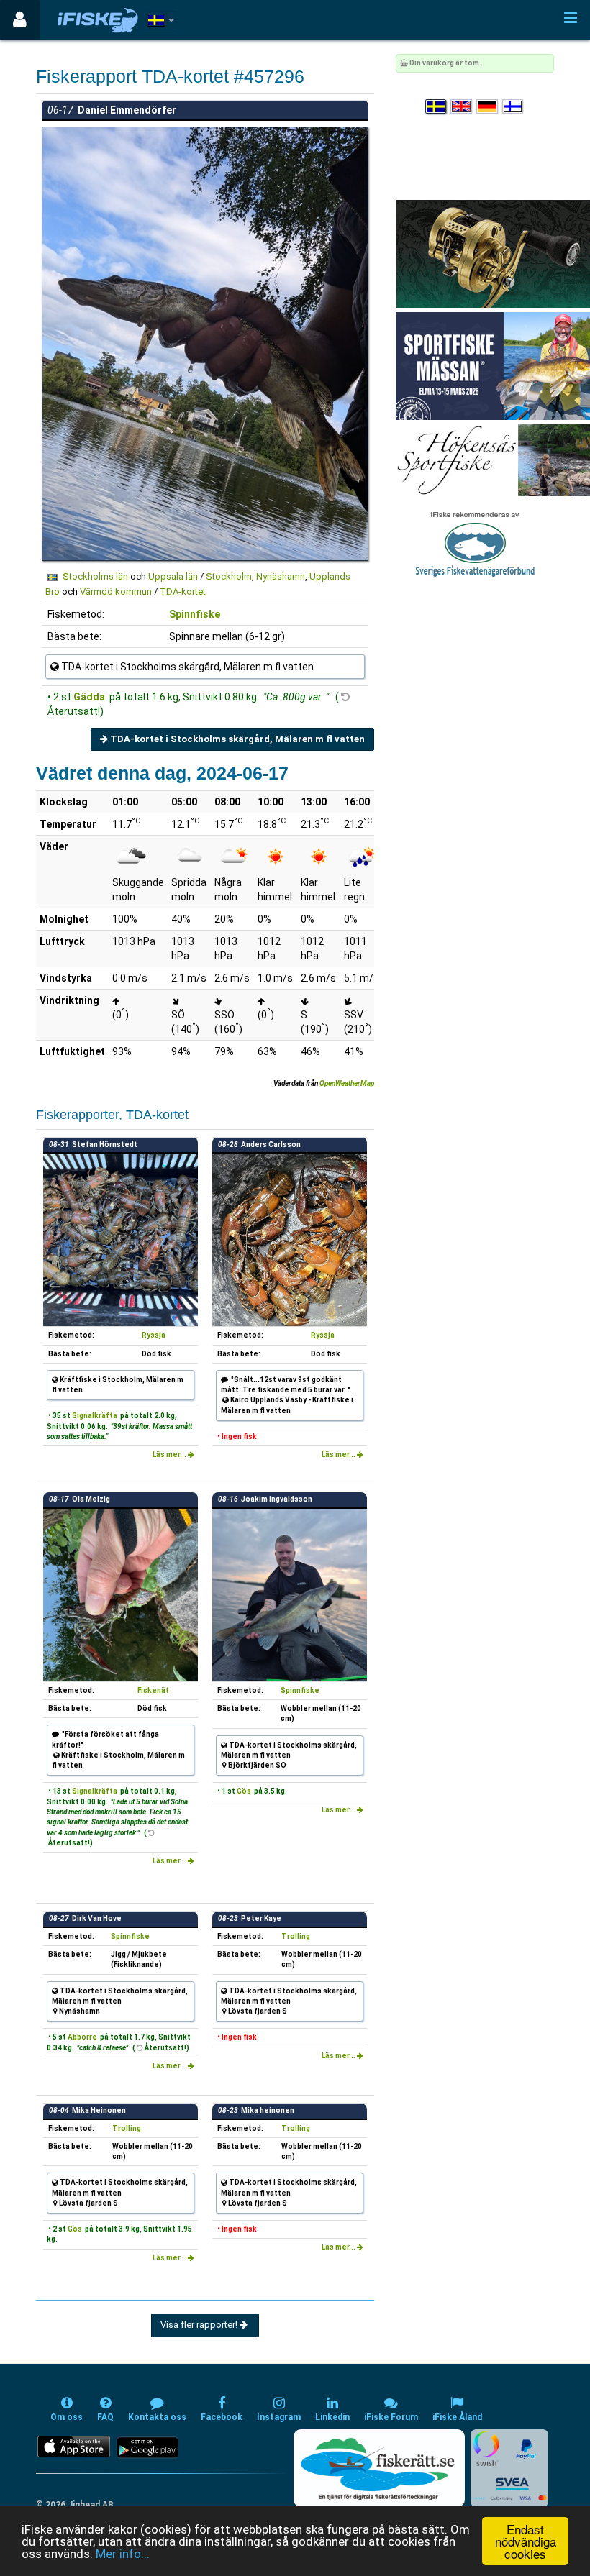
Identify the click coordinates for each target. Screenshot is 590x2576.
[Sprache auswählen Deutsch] (488, 107)
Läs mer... (170, 1454)
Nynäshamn (281, 576)
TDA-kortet (183, 592)
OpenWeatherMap (347, 1083)
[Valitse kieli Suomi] (514, 107)
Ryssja (154, 1335)
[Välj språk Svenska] (437, 107)
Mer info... (123, 2554)
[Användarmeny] (20, 20)
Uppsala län (173, 576)
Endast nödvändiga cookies (526, 2541)
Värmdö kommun (116, 592)
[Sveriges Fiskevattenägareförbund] (475, 543)
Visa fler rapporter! (200, 2325)
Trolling (296, 1936)
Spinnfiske (195, 614)
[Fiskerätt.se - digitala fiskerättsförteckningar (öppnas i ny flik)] (379, 2468)
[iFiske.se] (98, 20)
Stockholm (229, 576)
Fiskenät (153, 1690)
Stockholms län (95, 576)
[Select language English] (462, 107)
